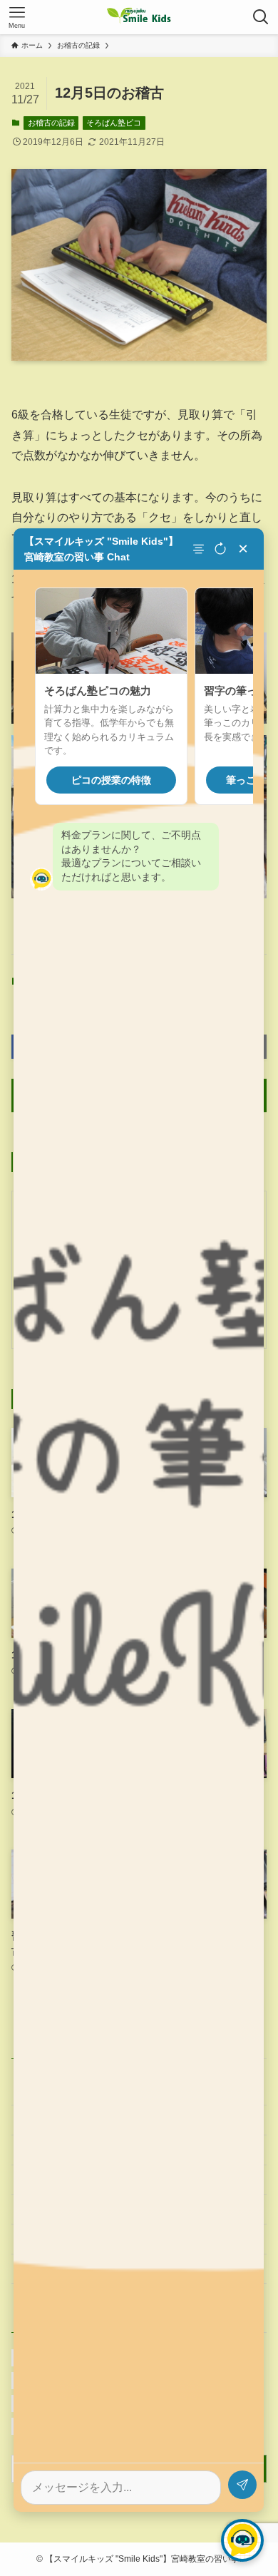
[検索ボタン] (261, 17)
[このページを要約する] (200, 549)
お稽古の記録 (51, 123)
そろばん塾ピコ (114, 123)
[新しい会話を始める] (220, 549)
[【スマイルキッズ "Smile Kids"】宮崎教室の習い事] (139, 17)
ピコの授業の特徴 (111, 780)
